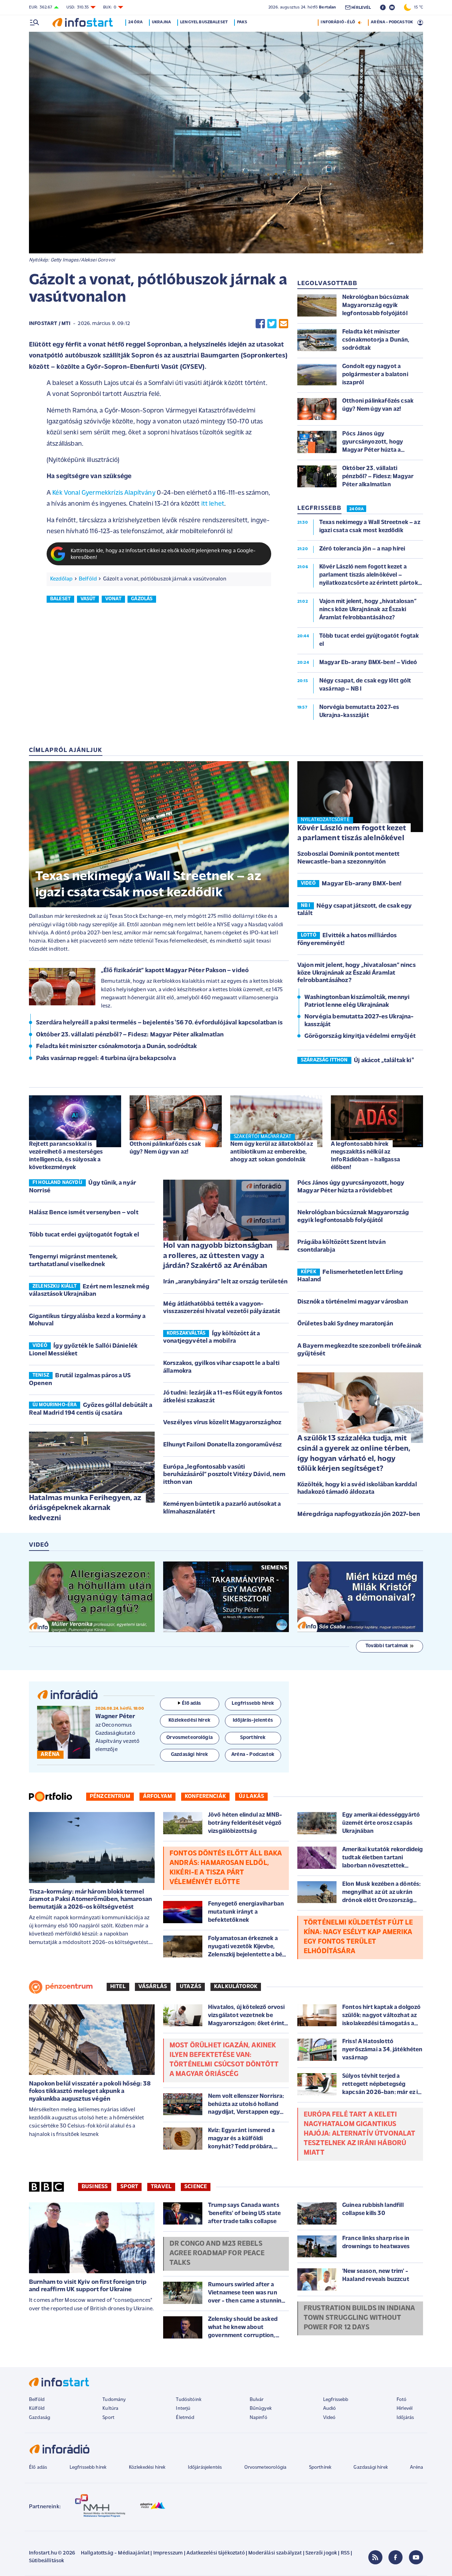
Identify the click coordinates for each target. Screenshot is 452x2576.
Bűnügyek (261, 2409)
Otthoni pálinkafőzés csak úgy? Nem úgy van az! (165, 1148)
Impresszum (168, 2553)
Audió (330, 2409)
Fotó (402, 2400)
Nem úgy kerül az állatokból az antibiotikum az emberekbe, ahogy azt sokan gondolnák (272, 1152)
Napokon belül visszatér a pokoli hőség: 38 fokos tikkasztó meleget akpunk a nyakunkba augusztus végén (90, 2092)
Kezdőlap (61, 579)
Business (95, 2187)
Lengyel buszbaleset (204, 22)
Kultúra (110, 2409)
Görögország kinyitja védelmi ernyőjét (360, 1036)
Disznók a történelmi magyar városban (353, 1302)
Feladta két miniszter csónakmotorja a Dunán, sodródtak (117, 1047)
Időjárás (405, 2418)
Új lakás (251, 1796)
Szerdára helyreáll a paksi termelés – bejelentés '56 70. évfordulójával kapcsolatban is (159, 1023)
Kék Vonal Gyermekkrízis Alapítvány (104, 493)
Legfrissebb (336, 2400)
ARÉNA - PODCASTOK (392, 22)
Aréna (417, 2467)
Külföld (37, 2409)
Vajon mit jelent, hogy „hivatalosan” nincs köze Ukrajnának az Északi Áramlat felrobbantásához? (356, 973)
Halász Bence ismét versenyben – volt (84, 1213)
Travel (161, 2187)
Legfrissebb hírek (88, 2467)
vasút (88, 599)
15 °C (417, 7)
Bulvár (257, 2400)
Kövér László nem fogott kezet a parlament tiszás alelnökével (352, 833)
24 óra (135, 22)
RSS (345, 2553)
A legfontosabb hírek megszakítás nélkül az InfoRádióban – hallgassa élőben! (365, 1156)
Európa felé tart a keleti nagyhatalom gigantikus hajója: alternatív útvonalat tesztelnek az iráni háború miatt (359, 2134)
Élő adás (191, 1704)
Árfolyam (157, 1796)
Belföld (88, 579)
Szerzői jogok (321, 2553)
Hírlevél (405, 2409)
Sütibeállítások (46, 2561)
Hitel (118, 1987)
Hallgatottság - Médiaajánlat (115, 2553)
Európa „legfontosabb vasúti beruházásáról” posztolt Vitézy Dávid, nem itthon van (224, 1475)
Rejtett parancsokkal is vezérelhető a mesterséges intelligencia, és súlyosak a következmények (66, 1156)
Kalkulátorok (236, 1987)
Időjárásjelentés (205, 2467)
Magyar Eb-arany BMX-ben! (362, 884)
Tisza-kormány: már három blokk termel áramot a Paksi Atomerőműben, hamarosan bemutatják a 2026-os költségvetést (90, 1900)
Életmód (185, 2418)
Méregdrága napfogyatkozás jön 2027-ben (359, 1515)
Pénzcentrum (110, 1796)
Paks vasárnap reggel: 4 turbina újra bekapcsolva (106, 1059)
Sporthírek (320, 2467)
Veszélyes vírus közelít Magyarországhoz (222, 1423)
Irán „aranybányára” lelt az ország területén (225, 1282)
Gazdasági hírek (370, 2467)
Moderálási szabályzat (275, 2553)
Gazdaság (40, 2418)
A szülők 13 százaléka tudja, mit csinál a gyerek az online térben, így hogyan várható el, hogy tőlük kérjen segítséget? (354, 1454)
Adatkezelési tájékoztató (216, 2553)
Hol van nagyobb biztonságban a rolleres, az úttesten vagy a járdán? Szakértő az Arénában (218, 1256)
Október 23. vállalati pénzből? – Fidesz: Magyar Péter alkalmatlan (130, 1035)
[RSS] (375, 2557)
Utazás (191, 1987)
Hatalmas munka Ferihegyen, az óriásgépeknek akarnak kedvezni (85, 1508)
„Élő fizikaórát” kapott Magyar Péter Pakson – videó (175, 971)
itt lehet (213, 504)
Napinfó (258, 2418)
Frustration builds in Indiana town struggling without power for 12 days (359, 2318)
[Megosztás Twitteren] (272, 324)
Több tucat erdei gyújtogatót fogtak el (84, 1235)
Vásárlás (153, 1987)
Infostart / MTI (50, 324)
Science (196, 2187)
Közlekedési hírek (147, 2467)
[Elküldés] (284, 324)
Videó (329, 2418)
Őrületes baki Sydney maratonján (345, 1324)
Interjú (183, 2409)
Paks (242, 22)
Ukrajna (161, 22)
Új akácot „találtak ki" (384, 1061)
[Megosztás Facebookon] (260, 324)
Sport (129, 2187)
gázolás (142, 599)
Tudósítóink (189, 2400)
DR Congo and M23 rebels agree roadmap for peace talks (217, 2253)
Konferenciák (205, 1796)
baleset (60, 599)
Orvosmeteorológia (266, 2467)
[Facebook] (395, 2557)
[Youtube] (416, 2557)
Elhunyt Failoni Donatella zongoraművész (222, 1445)
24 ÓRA (356, 509)
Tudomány (114, 2400)
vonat (113, 599)
